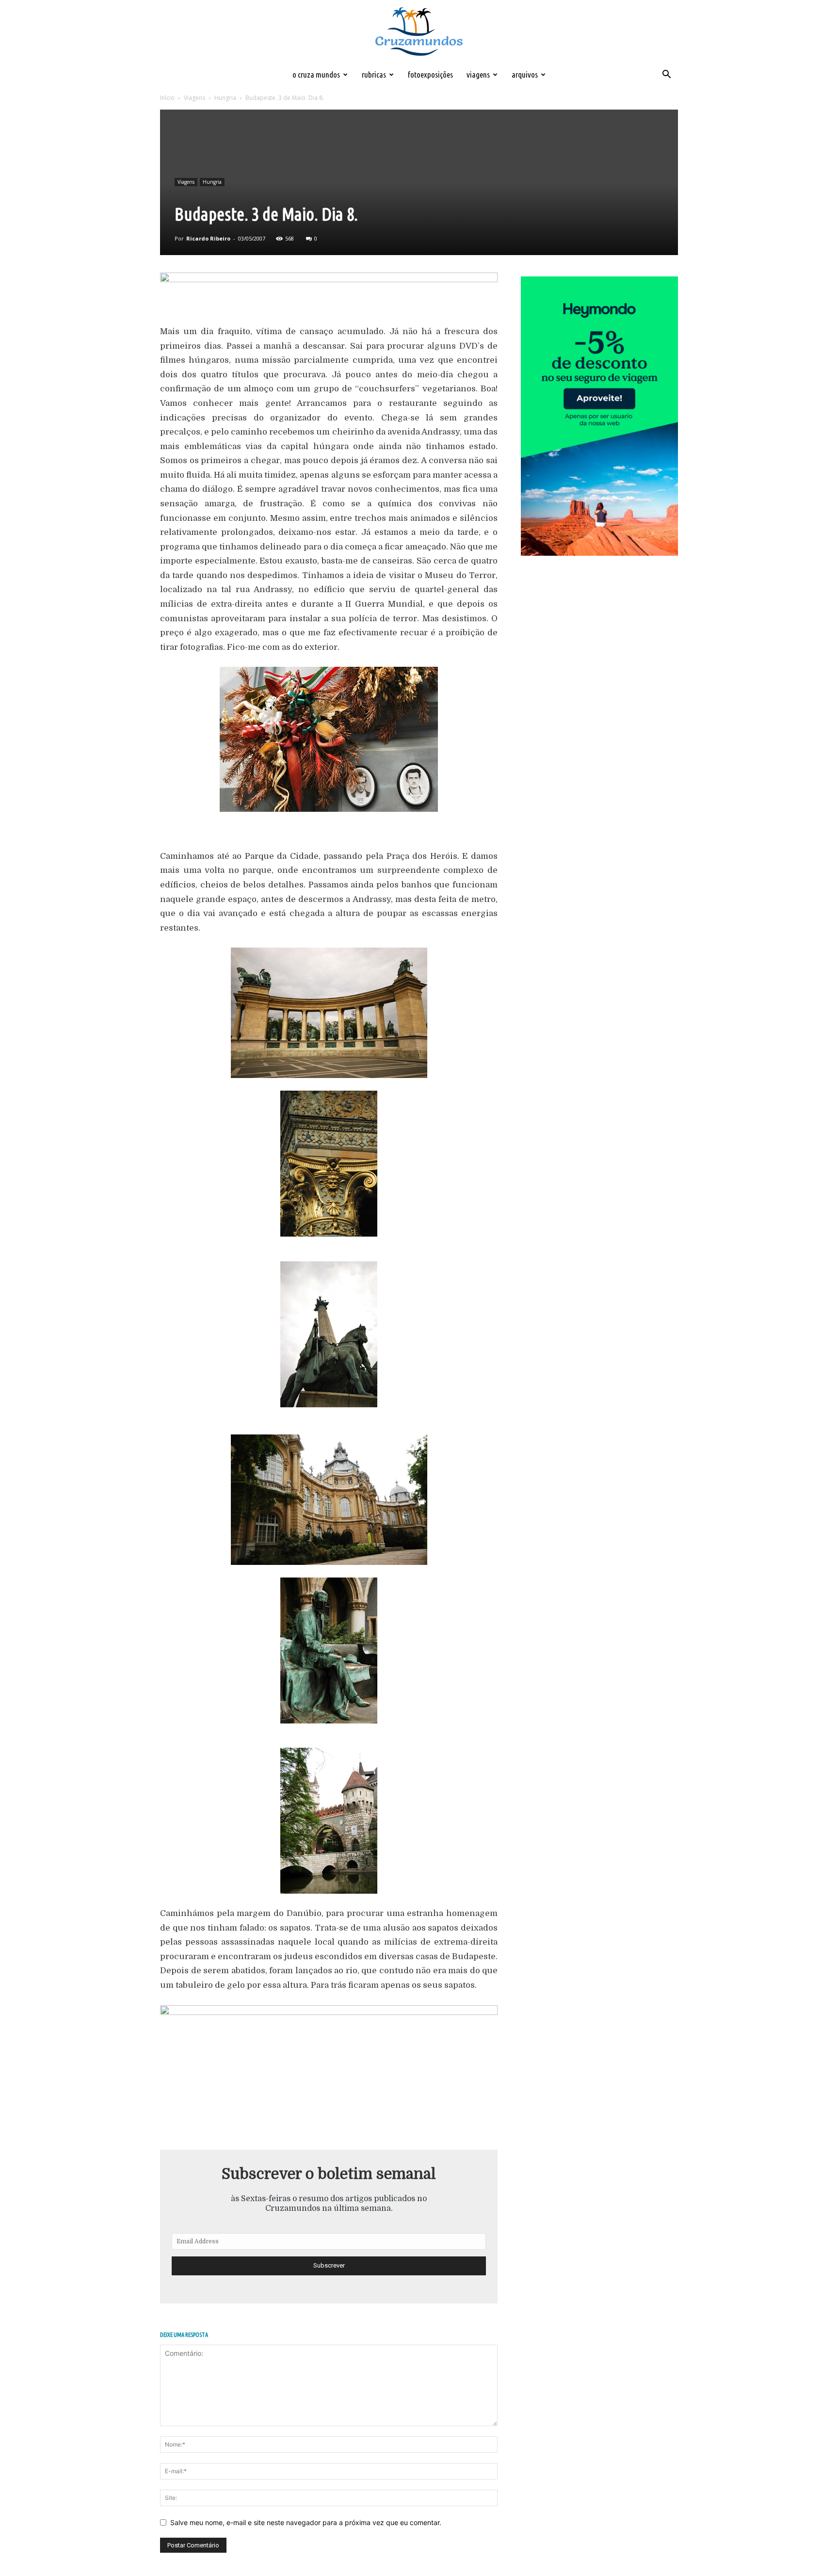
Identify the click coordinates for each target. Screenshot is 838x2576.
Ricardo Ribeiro (208, 238)
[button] (666, 75)
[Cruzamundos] (419, 32)
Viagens (478, 74)
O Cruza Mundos (316, 74)
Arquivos (525, 74)
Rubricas (374, 74)
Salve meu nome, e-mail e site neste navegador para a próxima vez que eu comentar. (306, 2522)
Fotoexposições (430, 74)
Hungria (225, 98)
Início (167, 98)
